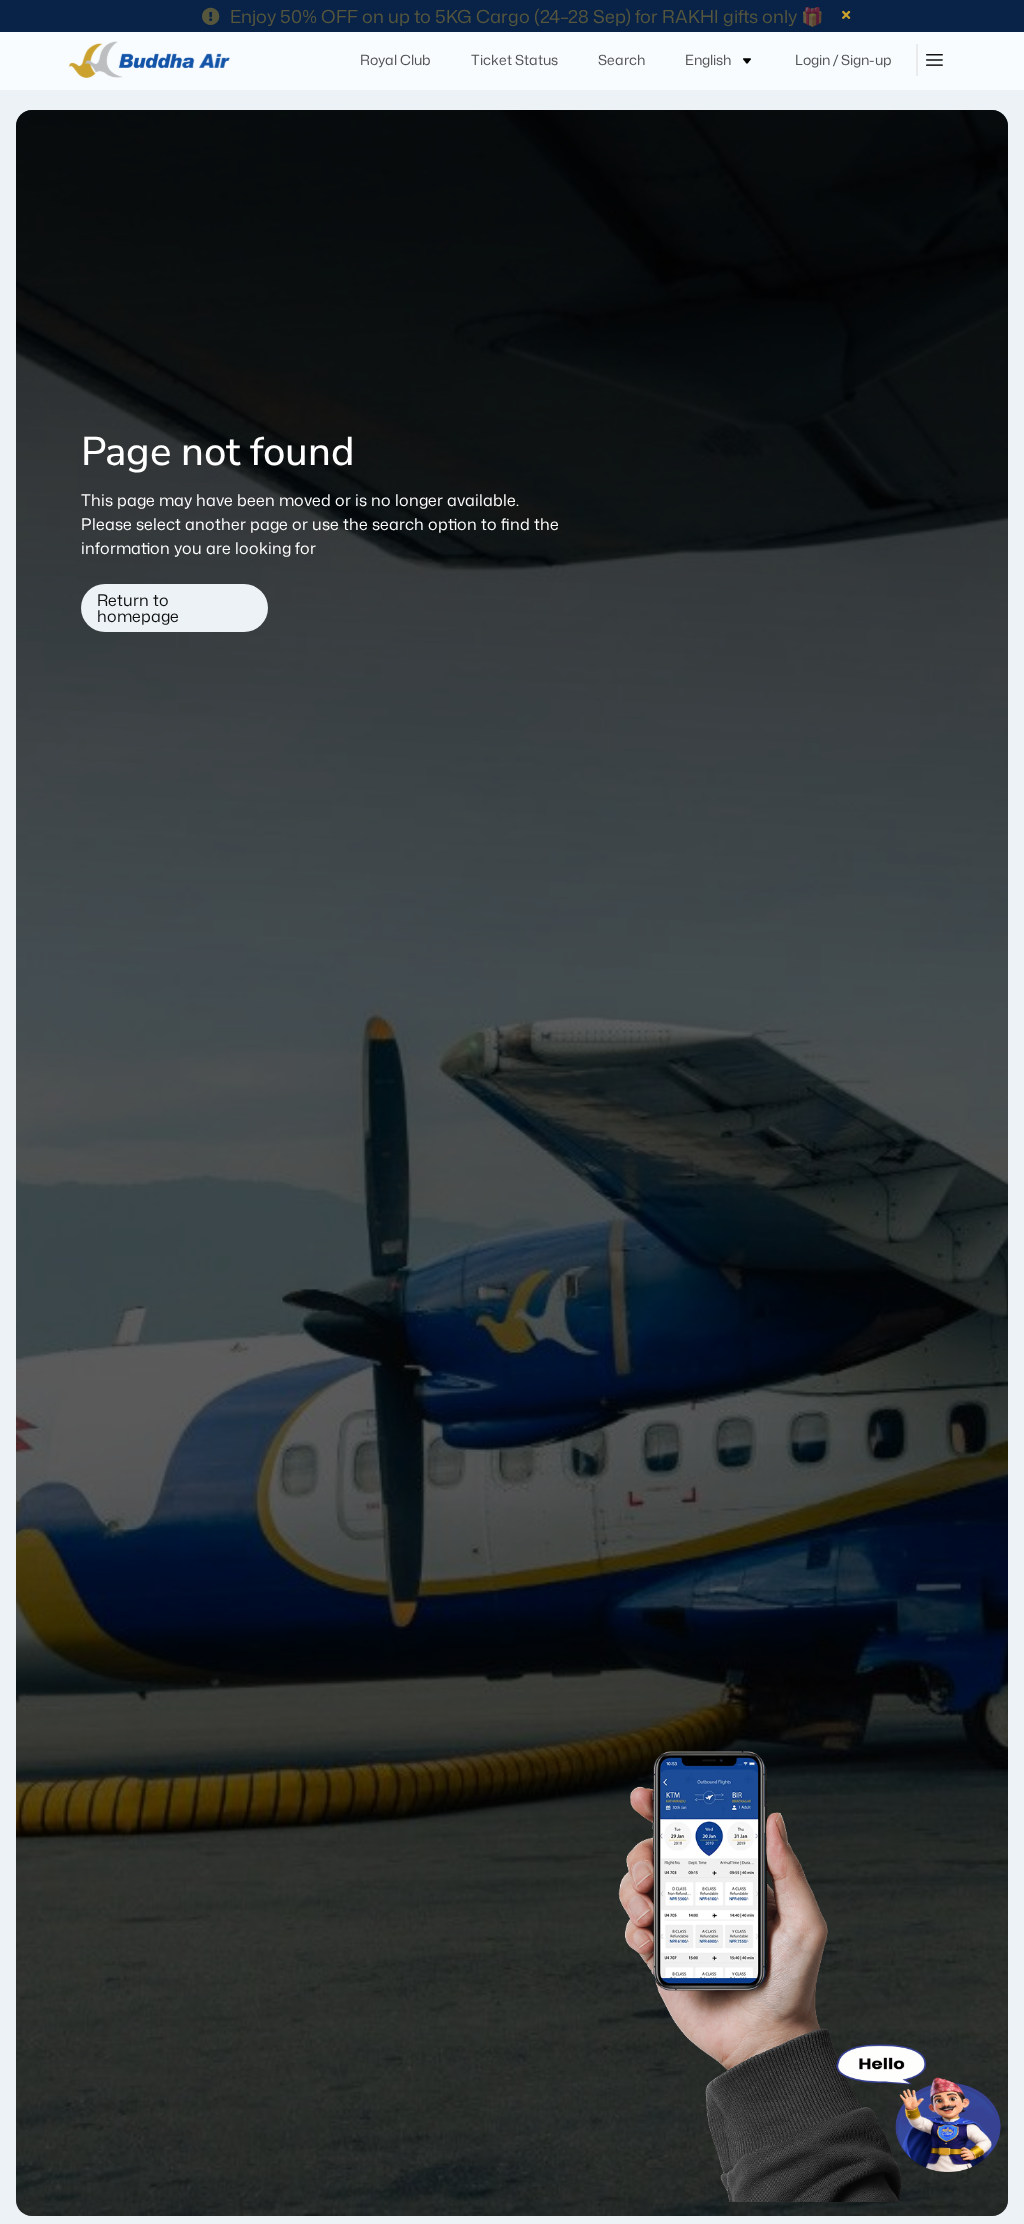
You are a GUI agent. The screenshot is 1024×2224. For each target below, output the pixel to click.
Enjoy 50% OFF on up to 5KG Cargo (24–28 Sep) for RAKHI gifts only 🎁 (526, 16)
